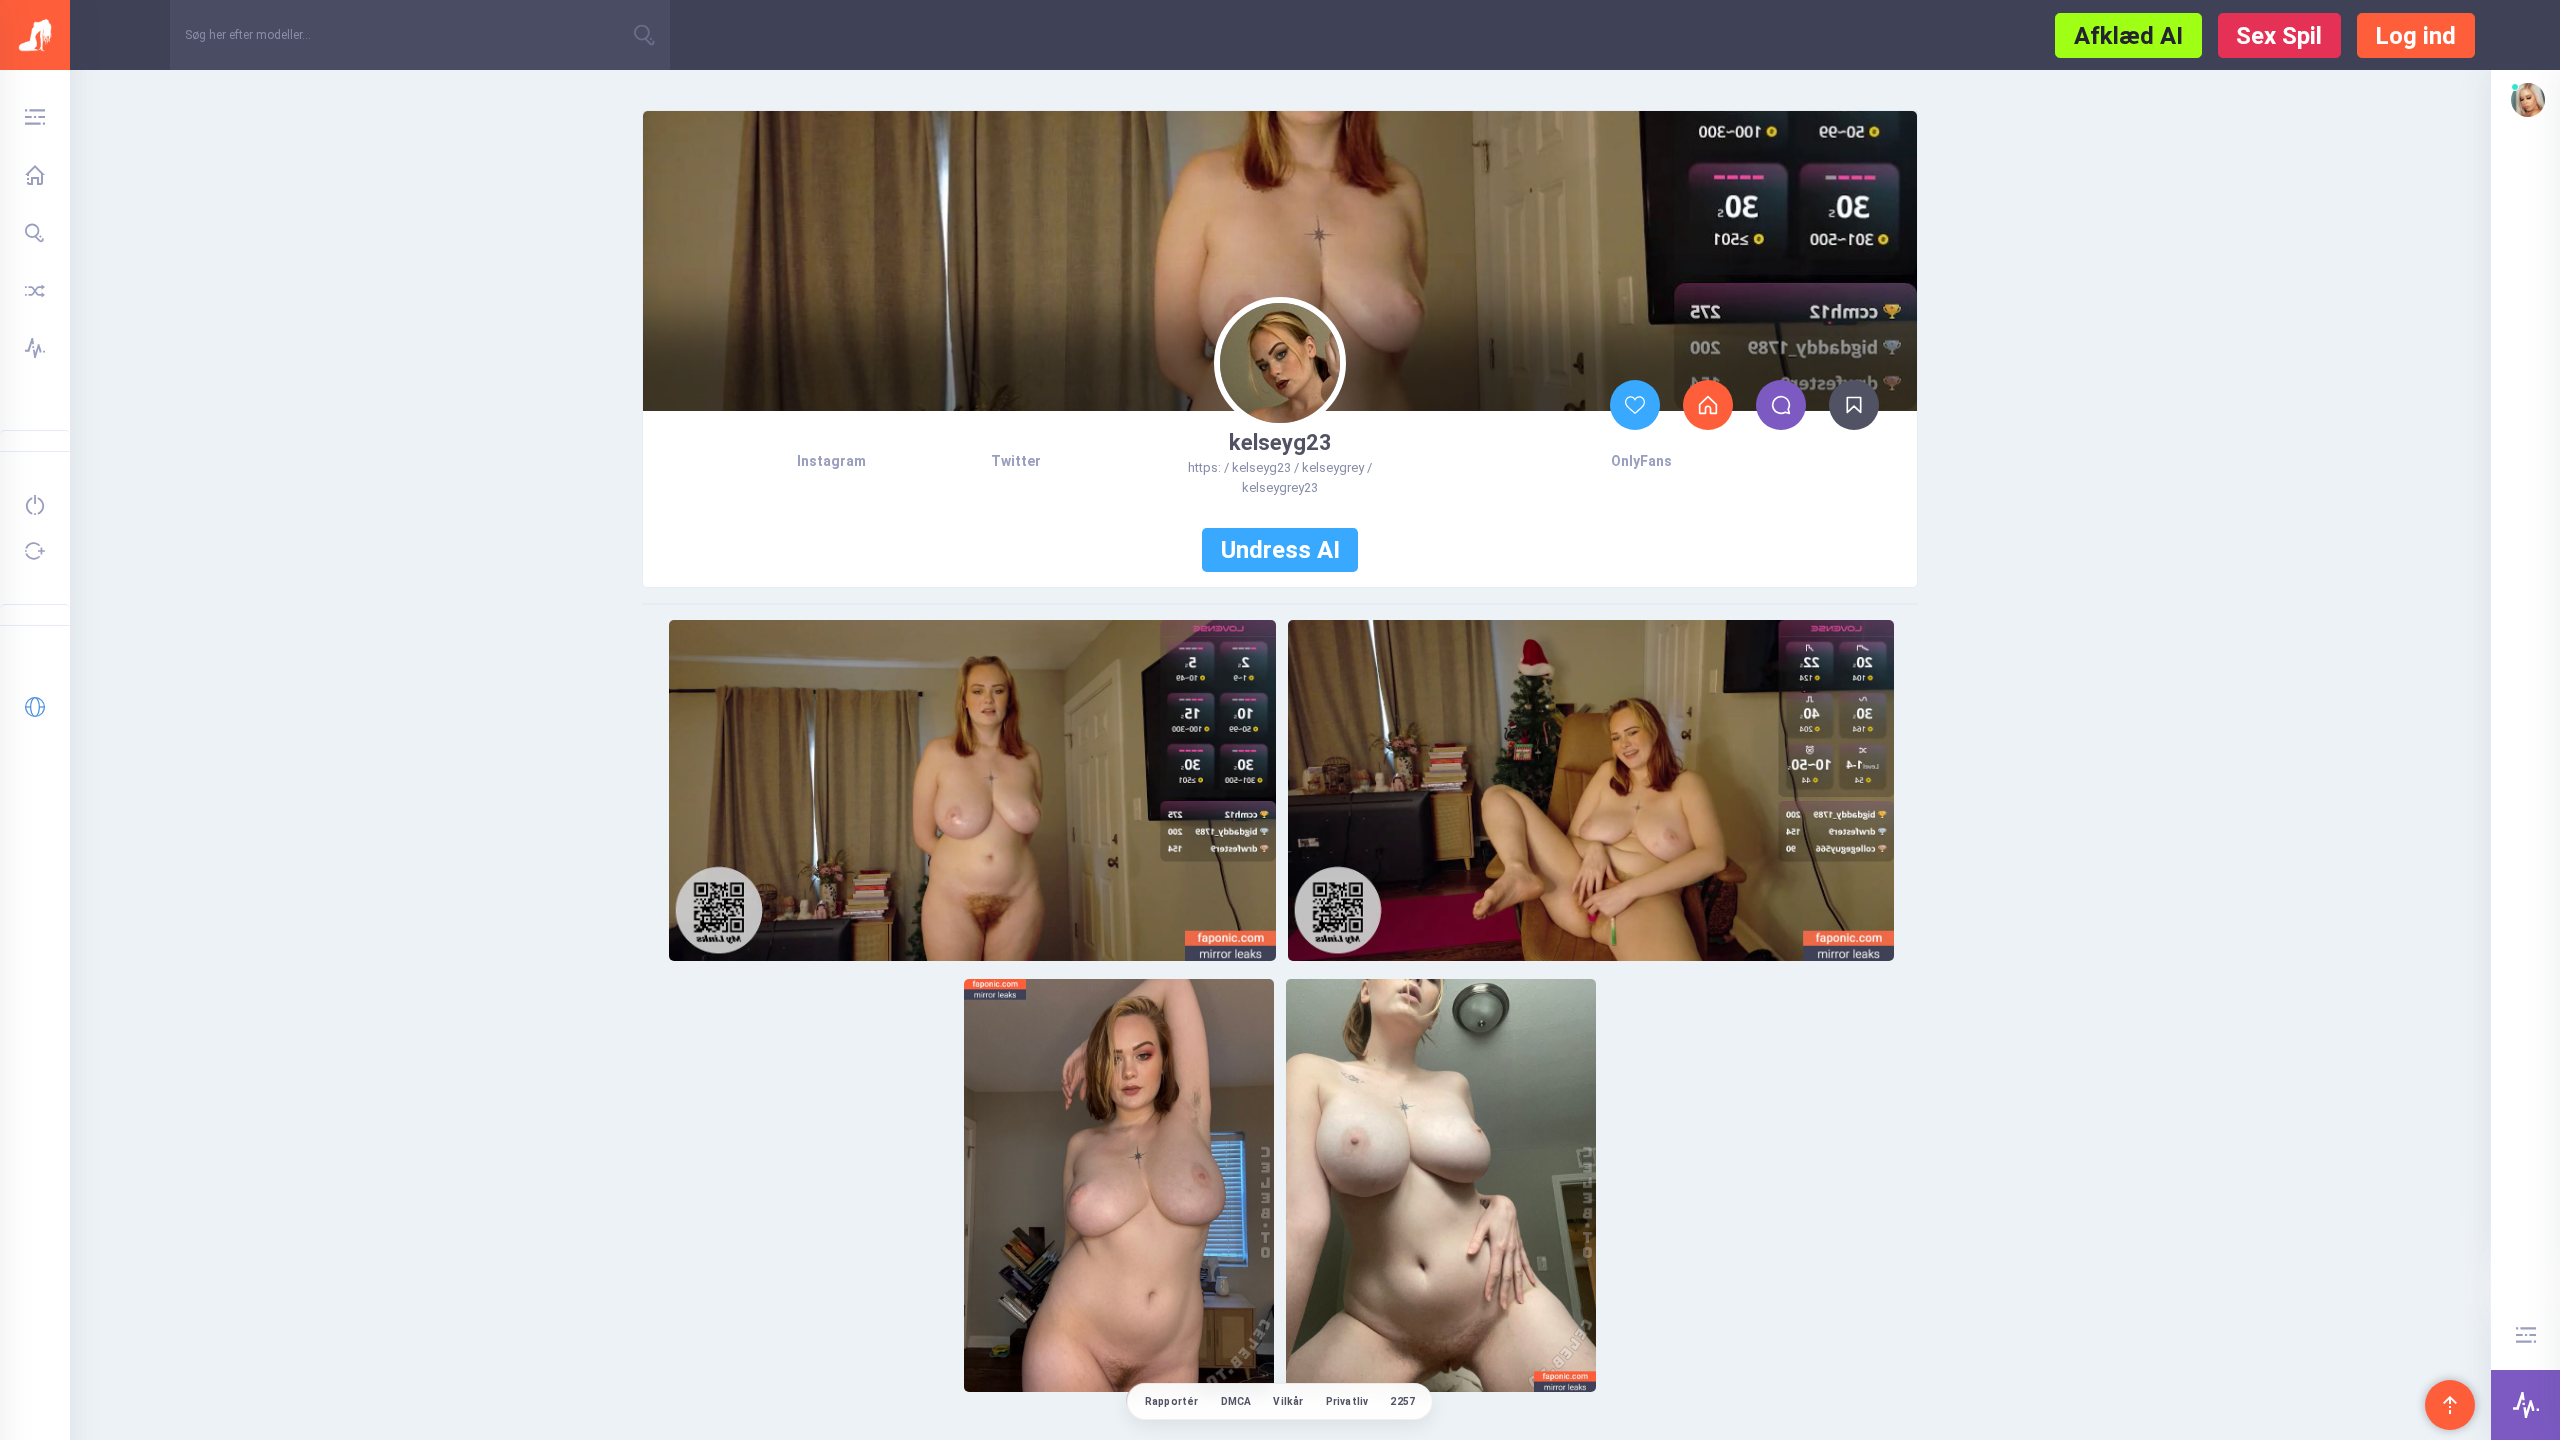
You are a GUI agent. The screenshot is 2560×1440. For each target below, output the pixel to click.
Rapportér (1172, 1401)
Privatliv (1347, 1401)
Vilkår (1288, 1401)
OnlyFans (1641, 461)
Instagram (831, 461)
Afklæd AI (2128, 36)
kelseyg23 (1280, 442)
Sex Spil (2279, 36)
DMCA (1236, 1401)
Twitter (1016, 461)
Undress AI (1280, 550)
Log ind (2415, 36)
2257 (1402, 1401)
